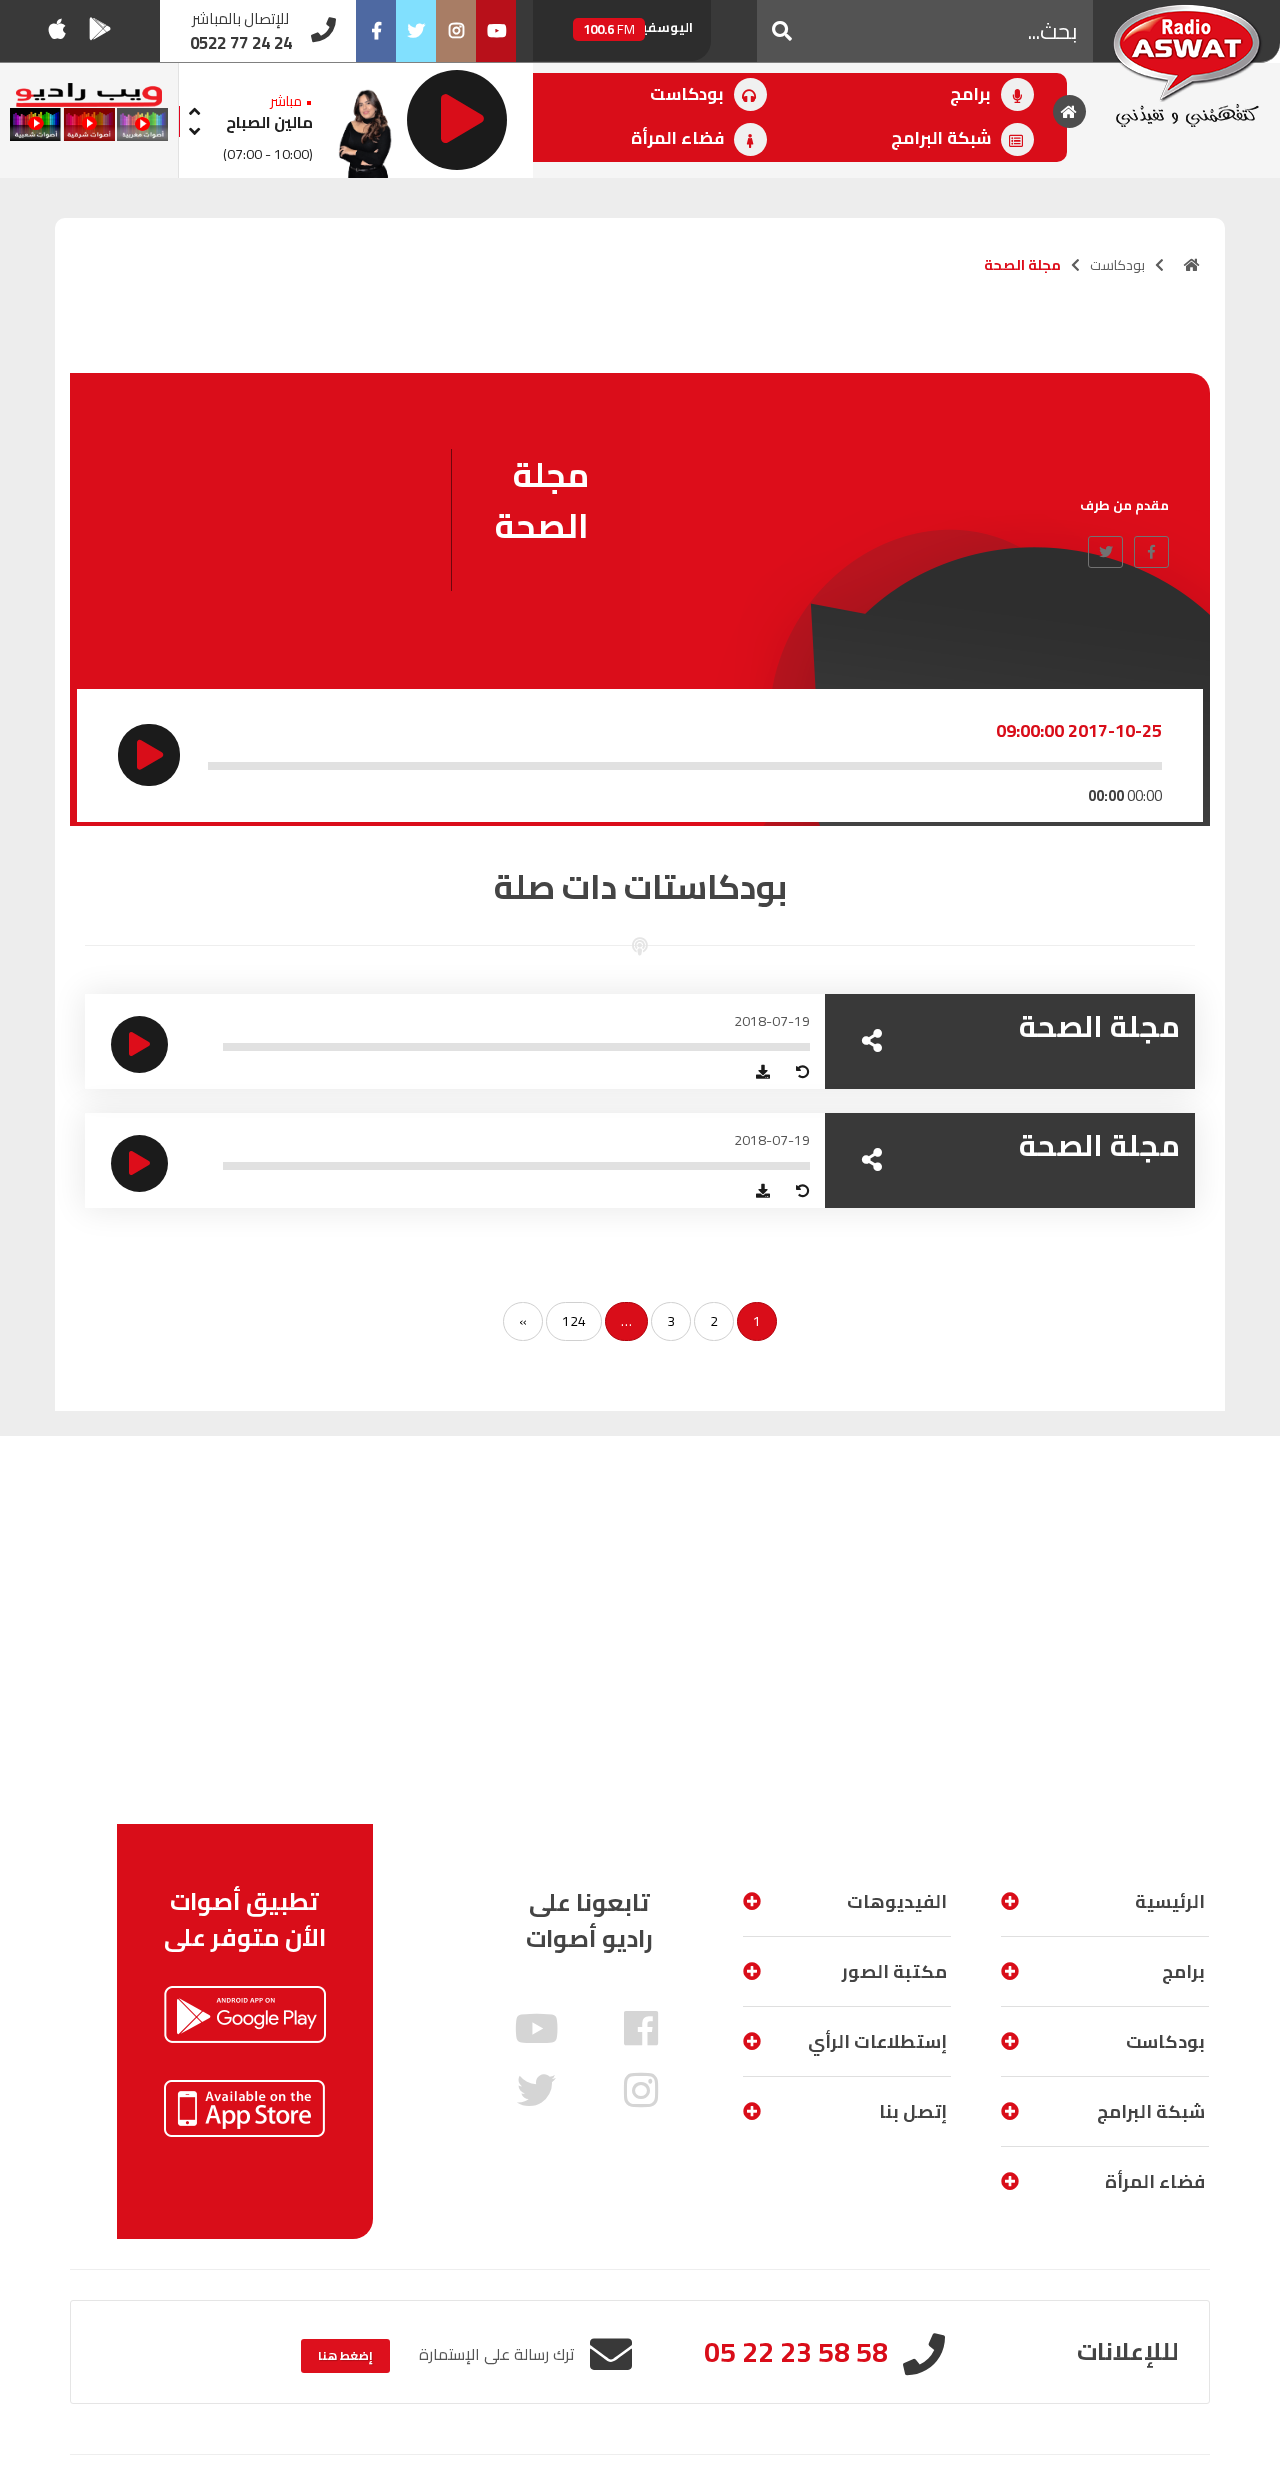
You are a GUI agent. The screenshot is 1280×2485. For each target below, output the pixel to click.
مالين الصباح (269, 122)
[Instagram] (456, 31)
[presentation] (195, 108)
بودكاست (689, 94)
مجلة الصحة (1099, 1026)
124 (574, 1321)
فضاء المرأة (679, 138)
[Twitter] (416, 31)
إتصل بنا (913, 2111)
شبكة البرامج (943, 138)
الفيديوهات (897, 1901)
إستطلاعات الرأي (877, 2041)
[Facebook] (376, 31)
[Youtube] (496, 31)
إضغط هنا (345, 2355)
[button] (782, 31)
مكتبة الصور (894, 1971)
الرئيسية (1170, 1901)
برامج (972, 94)
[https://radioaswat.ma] (1192, 265)
